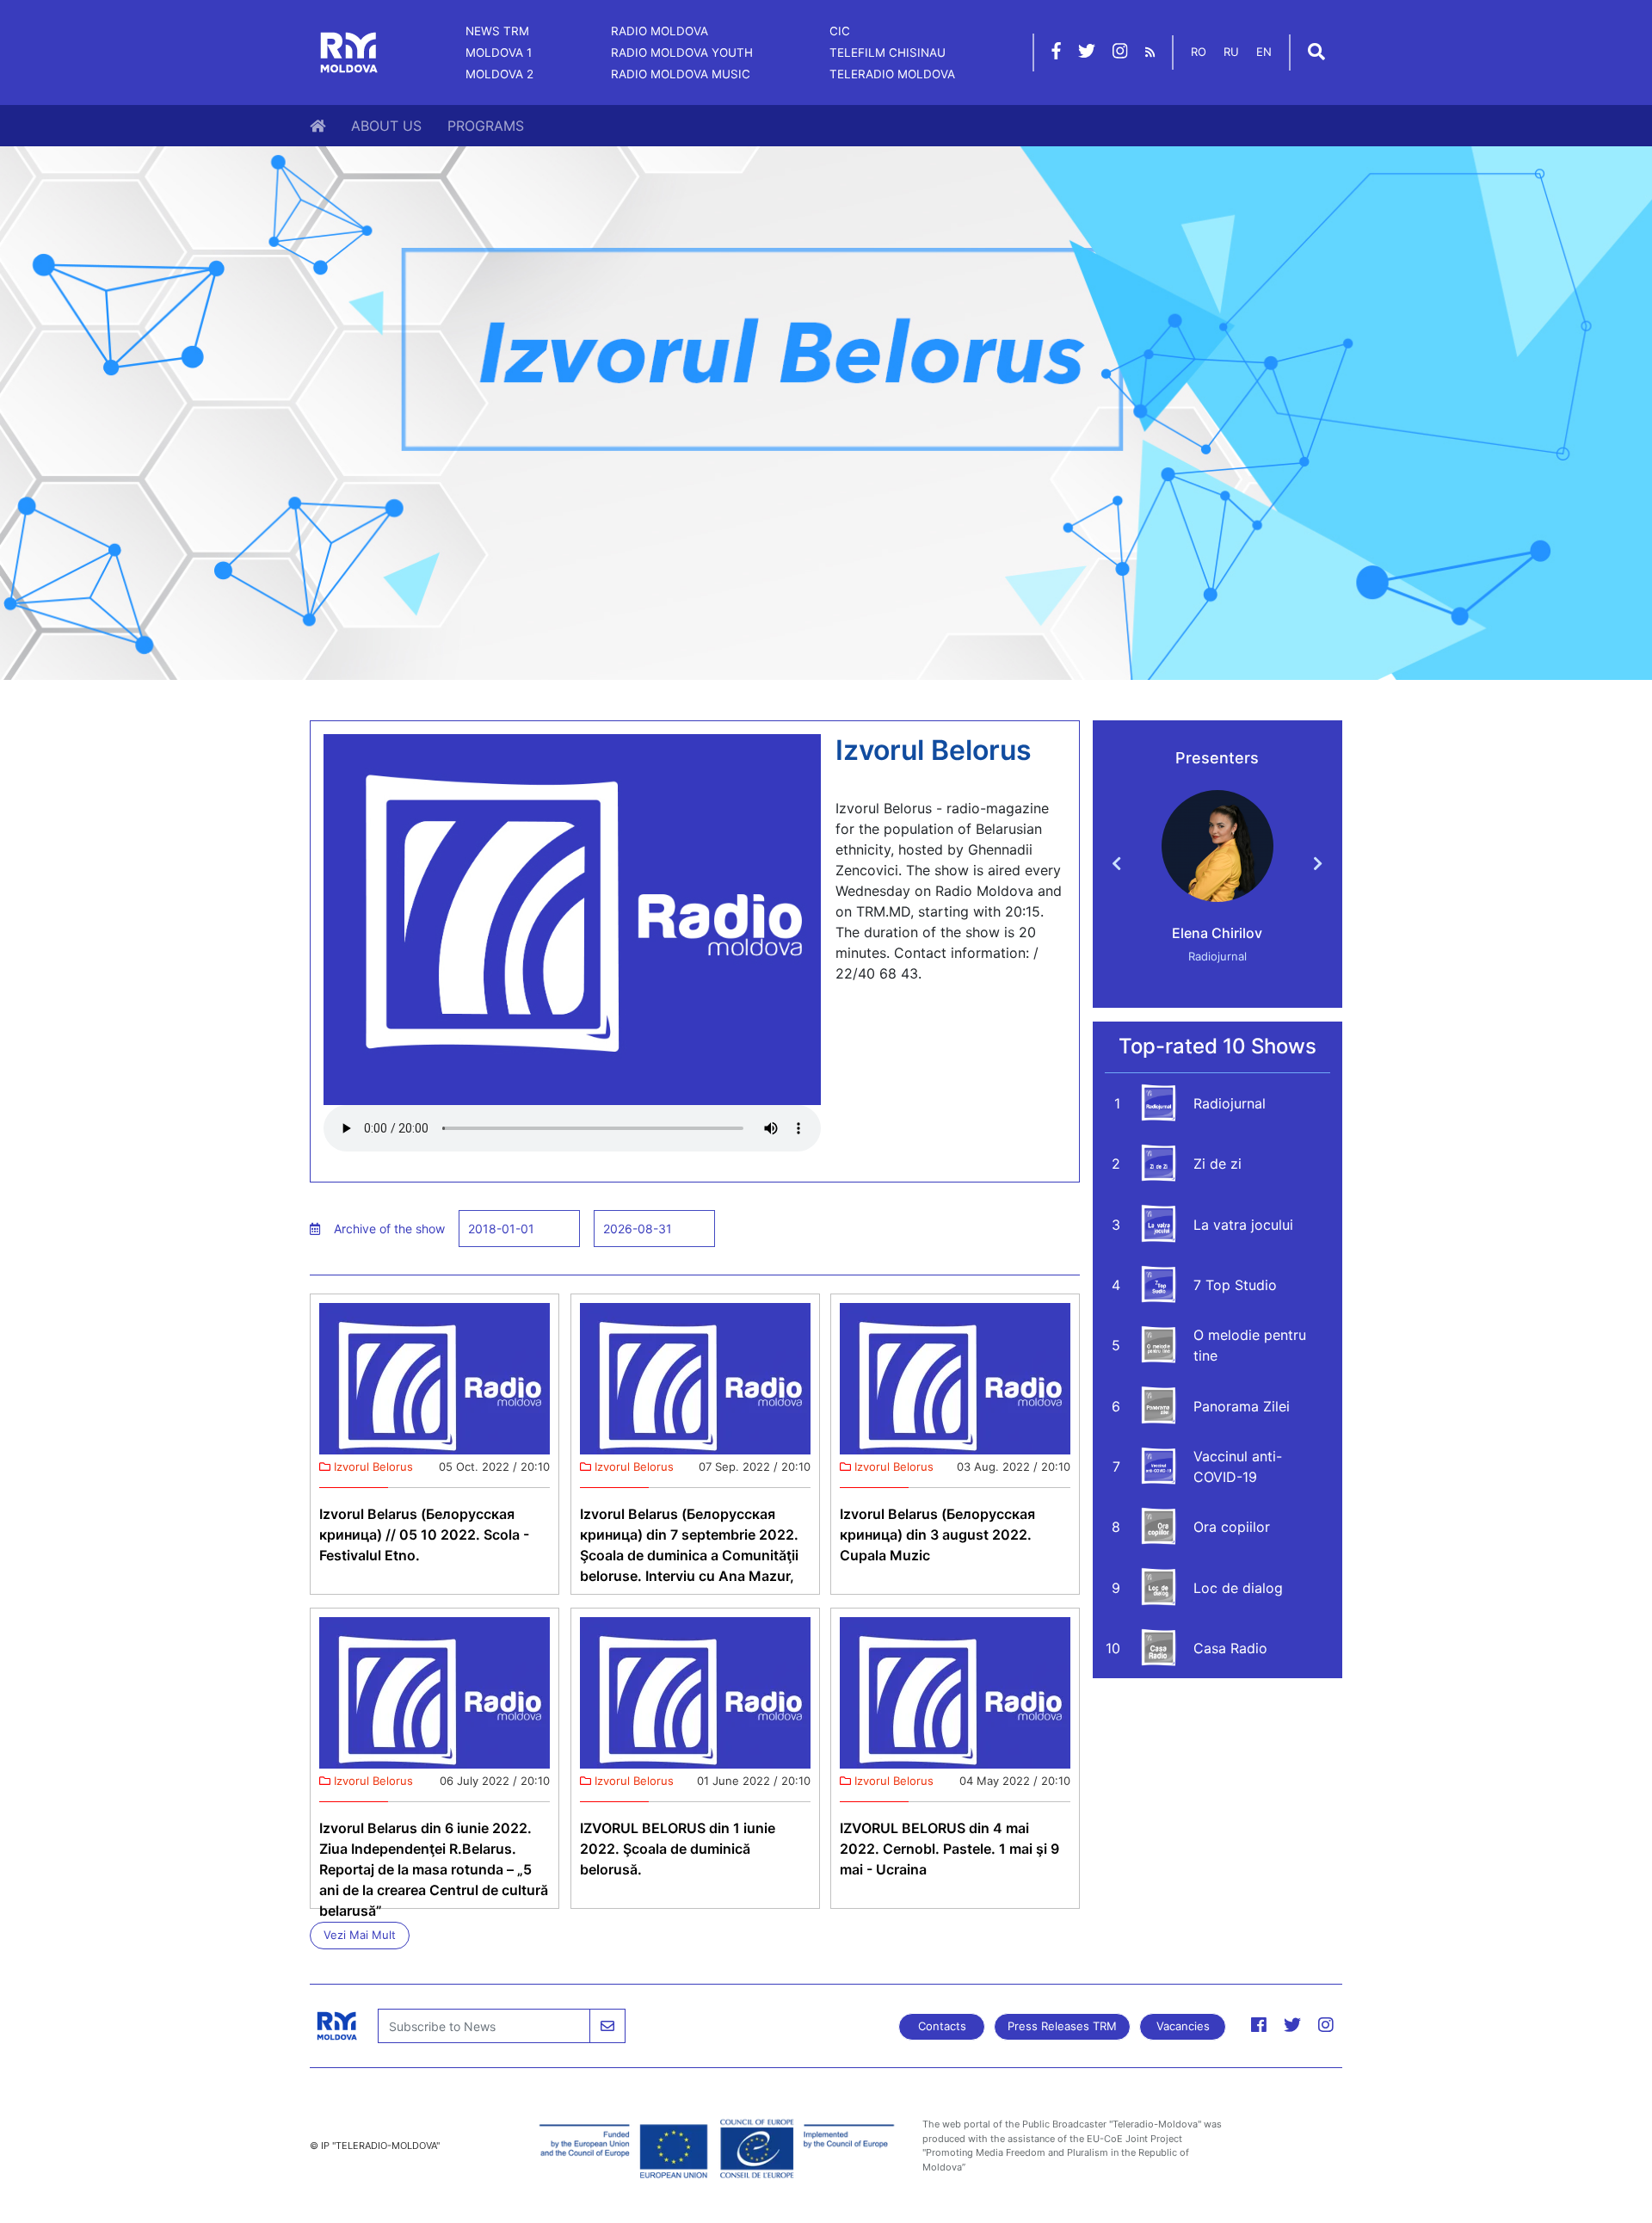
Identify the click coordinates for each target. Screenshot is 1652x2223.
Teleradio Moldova (892, 74)
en (1264, 52)
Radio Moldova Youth (682, 52)
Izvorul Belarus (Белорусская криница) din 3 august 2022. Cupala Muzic (937, 1534)
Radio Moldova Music (681, 74)
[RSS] (1150, 52)
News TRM (497, 31)
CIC (840, 31)
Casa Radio (1230, 1648)
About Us (386, 126)
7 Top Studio (1235, 1285)
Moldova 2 (499, 74)
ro (1199, 52)
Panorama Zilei (1242, 1406)
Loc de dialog (1238, 1588)
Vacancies (1183, 2026)
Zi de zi (1217, 1164)
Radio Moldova (660, 31)
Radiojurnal (1230, 1103)
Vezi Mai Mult (360, 1935)
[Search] (1316, 53)
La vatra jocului (1243, 1225)
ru (1231, 52)
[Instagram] (1120, 53)
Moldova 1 (499, 52)
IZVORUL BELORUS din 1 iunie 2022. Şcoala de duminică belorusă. (678, 1849)
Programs (486, 126)
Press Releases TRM (1062, 2026)
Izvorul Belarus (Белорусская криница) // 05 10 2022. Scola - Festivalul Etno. (424, 1534)
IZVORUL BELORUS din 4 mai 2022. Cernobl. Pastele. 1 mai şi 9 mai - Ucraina (949, 1849)
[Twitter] (1087, 53)
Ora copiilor (1232, 1527)
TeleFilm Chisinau (888, 52)
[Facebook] (1056, 53)
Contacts (942, 2026)
